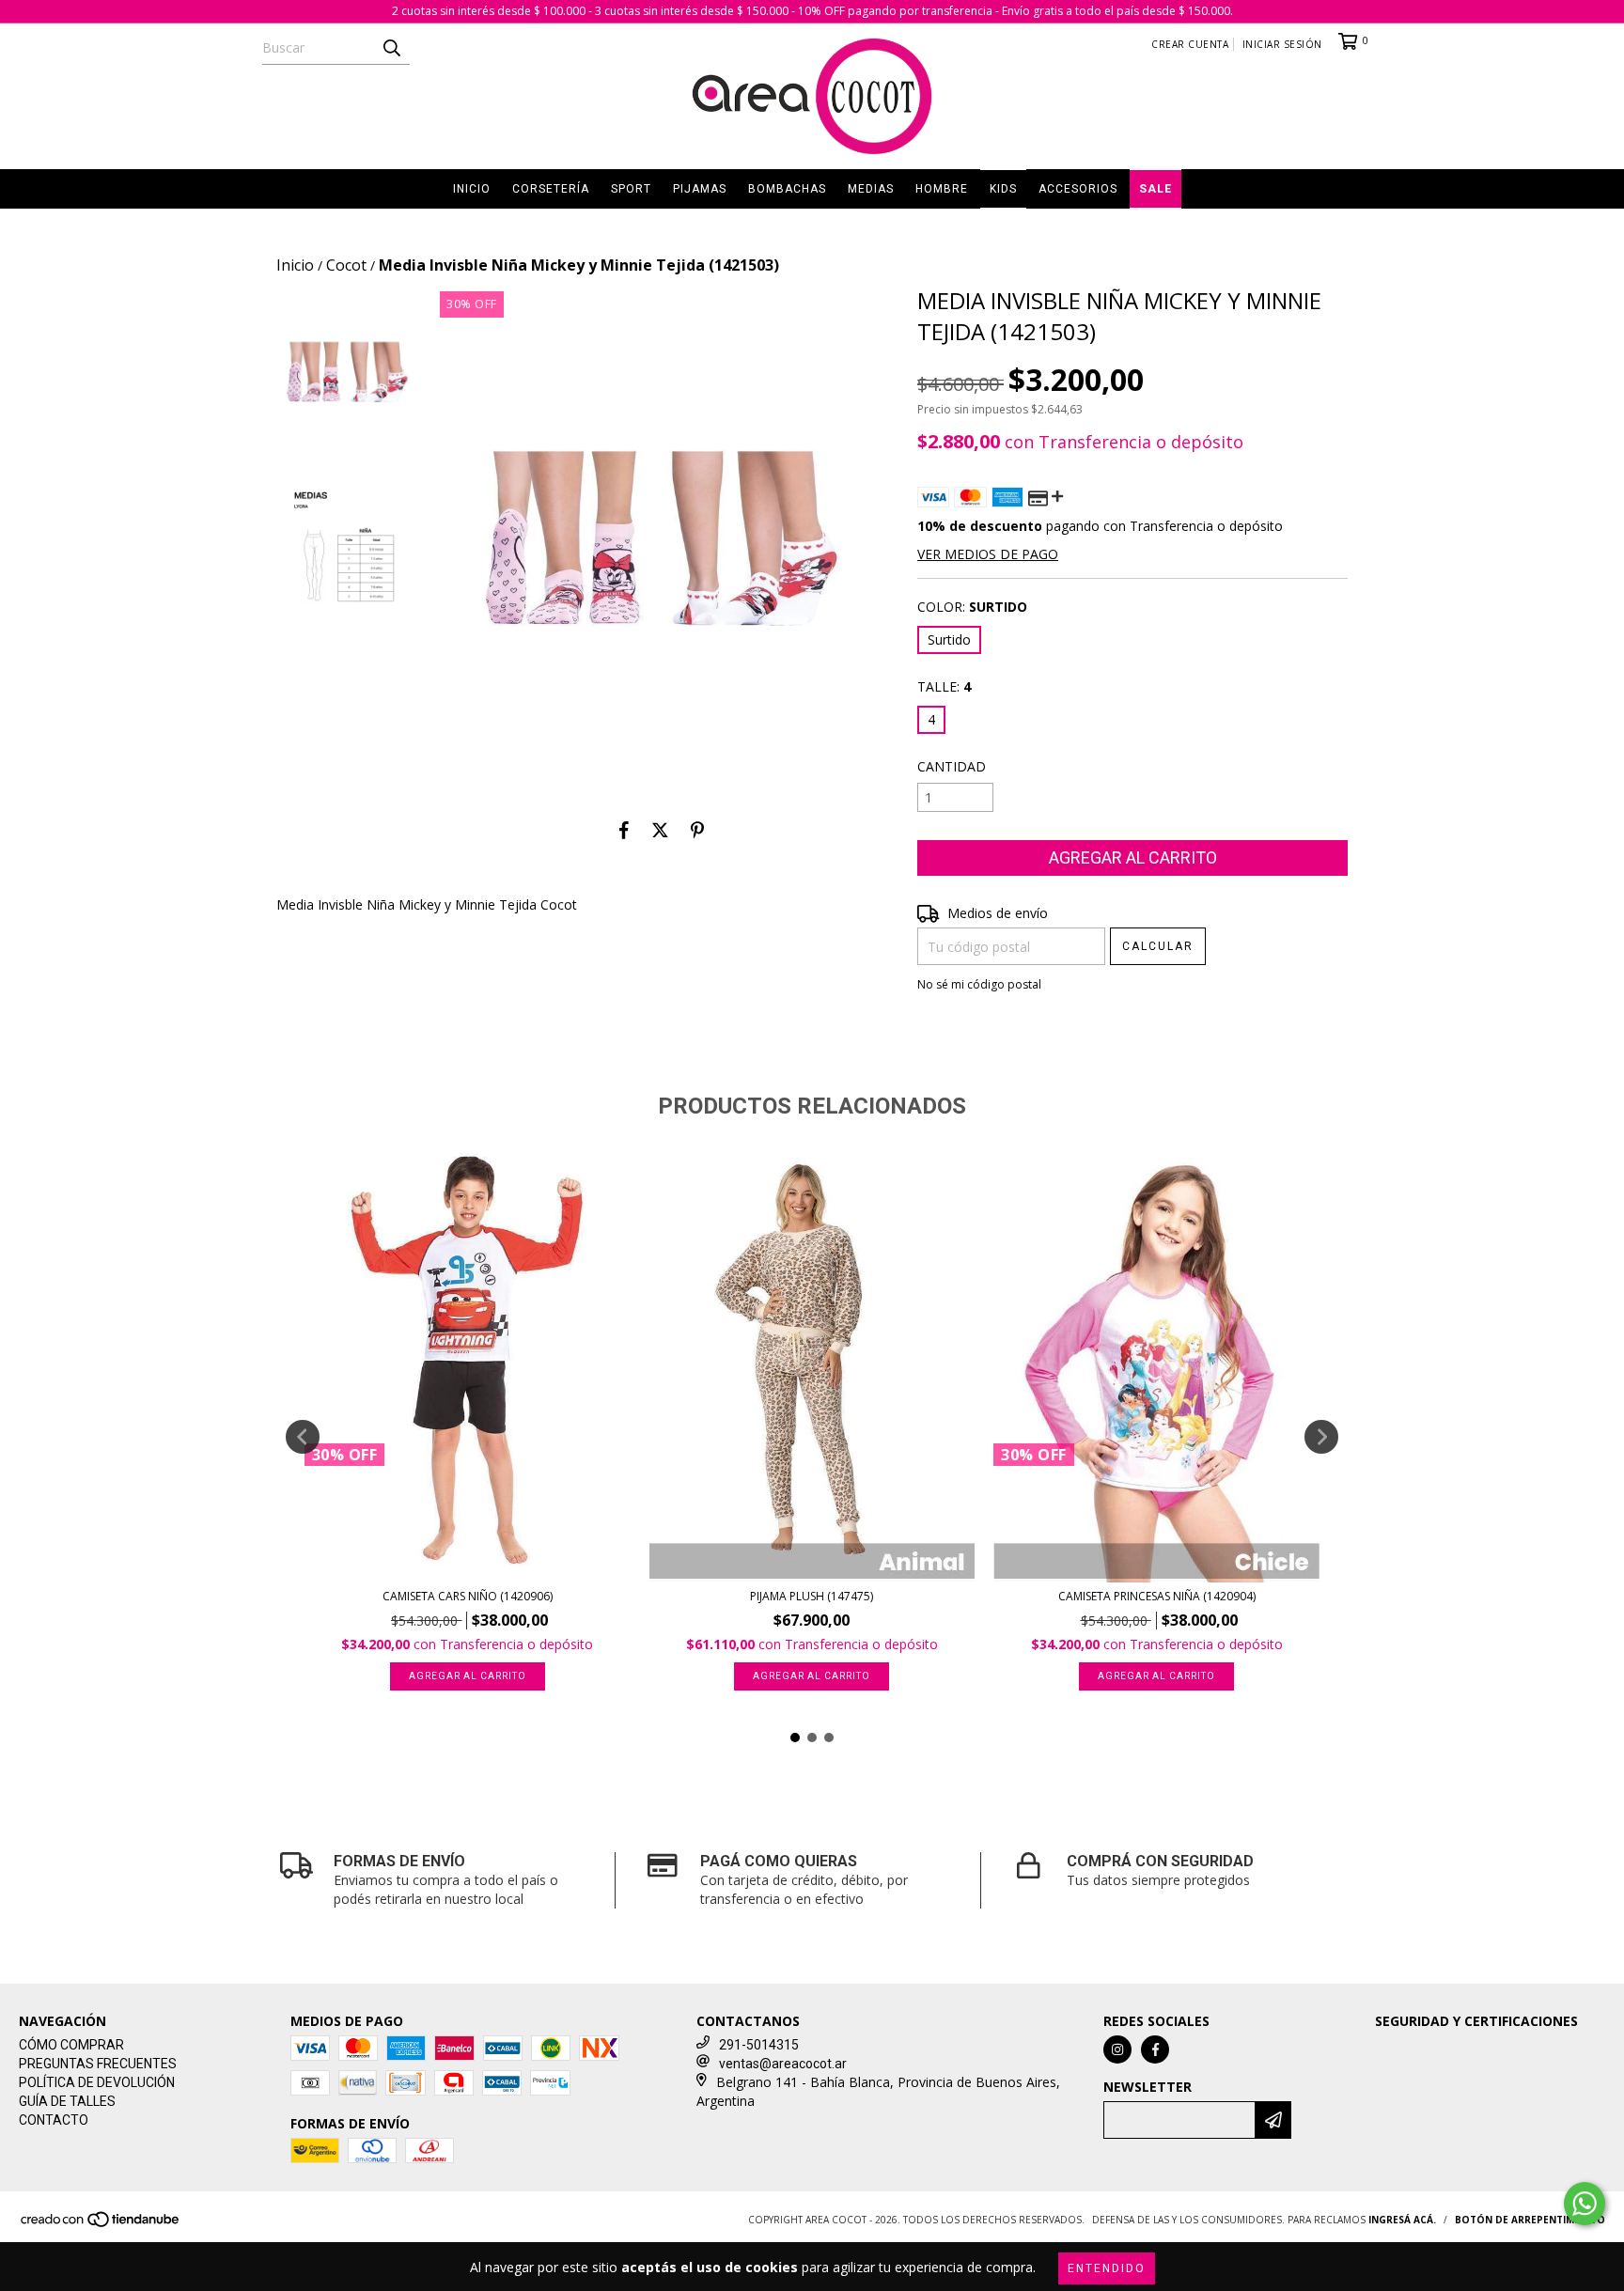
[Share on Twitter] (660, 830)
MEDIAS (871, 189)
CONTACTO (54, 2120)
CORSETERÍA (551, 189)
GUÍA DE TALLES (67, 2101)
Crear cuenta (1190, 44)
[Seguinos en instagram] (1117, 2049)
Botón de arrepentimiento (1530, 2220)
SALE (1156, 189)
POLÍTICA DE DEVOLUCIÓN (97, 2082)
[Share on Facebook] (624, 830)
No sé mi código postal (979, 984)
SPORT (631, 189)
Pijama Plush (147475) (812, 1596)
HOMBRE (942, 189)
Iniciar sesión (1282, 44)
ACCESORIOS (1078, 189)
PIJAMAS (700, 189)
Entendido (1107, 2268)
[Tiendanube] (101, 2225)
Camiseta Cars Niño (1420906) (468, 1596)
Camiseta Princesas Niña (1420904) (1157, 1596)
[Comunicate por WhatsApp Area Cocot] (1585, 2204)
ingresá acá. (1402, 2220)
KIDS (1003, 189)
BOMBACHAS (787, 189)
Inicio (295, 265)
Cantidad (952, 766)
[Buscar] (391, 48)
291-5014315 (759, 2045)
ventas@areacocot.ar (783, 2064)
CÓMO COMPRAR (71, 2045)
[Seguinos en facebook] (1155, 2049)
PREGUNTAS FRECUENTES (98, 2064)
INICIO (472, 189)
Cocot (346, 265)
